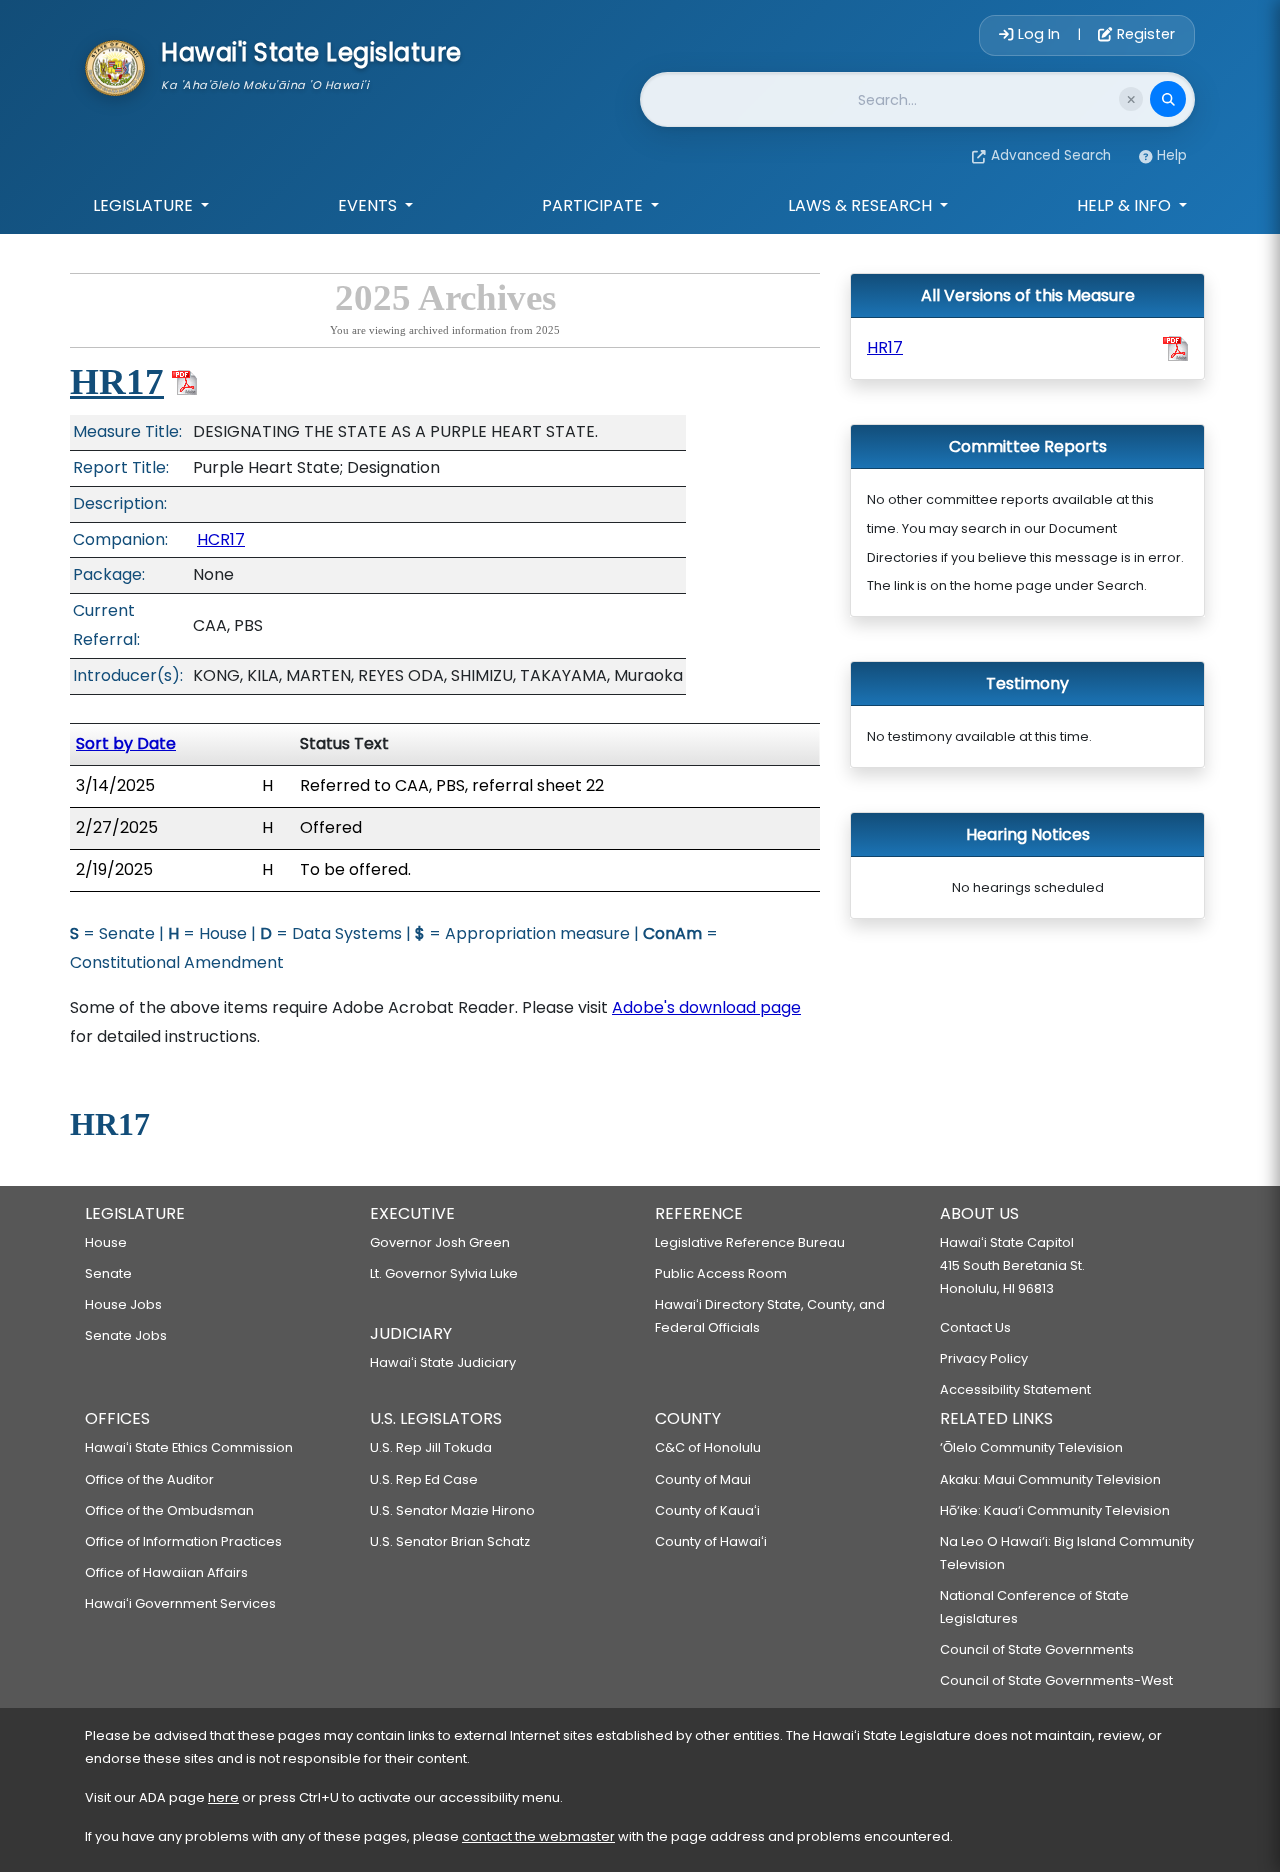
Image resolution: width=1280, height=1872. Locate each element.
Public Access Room (721, 1273)
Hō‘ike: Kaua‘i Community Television (1055, 1510)
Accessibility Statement (1015, 1389)
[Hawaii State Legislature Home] (115, 66)
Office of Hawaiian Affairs (166, 1572)
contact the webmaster (538, 1836)
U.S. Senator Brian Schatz (450, 1541)
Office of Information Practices (183, 1541)
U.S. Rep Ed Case (424, 1479)
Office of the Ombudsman (169, 1510)
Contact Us (975, 1327)
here (223, 1797)
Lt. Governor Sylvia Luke (444, 1273)
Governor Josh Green (440, 1242)
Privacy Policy (984, 1358)
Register (1144, 34)
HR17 (117, 381)
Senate (108, 1273)
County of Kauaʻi (707, 1510)
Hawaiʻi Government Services (180, 1603)
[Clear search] (1131, 99)
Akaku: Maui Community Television (1050, 1479)
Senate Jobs (126, 1335)
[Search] (1168, 99)
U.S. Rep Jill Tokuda (431, 1447)
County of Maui (703, 1479)
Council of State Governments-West (1056, 1680)
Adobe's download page (706, 1007)
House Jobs (123, 1304)
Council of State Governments (1037, 1649)
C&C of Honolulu (708, 1447)
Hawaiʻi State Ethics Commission (189, 1447)
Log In (1039, 34)
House (106, 1242)
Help (1172, 155)
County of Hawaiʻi (711, 1541)
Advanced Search (1051, 155)
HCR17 (221, 539)
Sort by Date (126, 743)
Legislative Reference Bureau (750, 1242)
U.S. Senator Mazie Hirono (452, 1510)
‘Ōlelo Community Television (1031, 1447)
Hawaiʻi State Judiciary (443, 1362)
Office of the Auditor (149, 1479)
